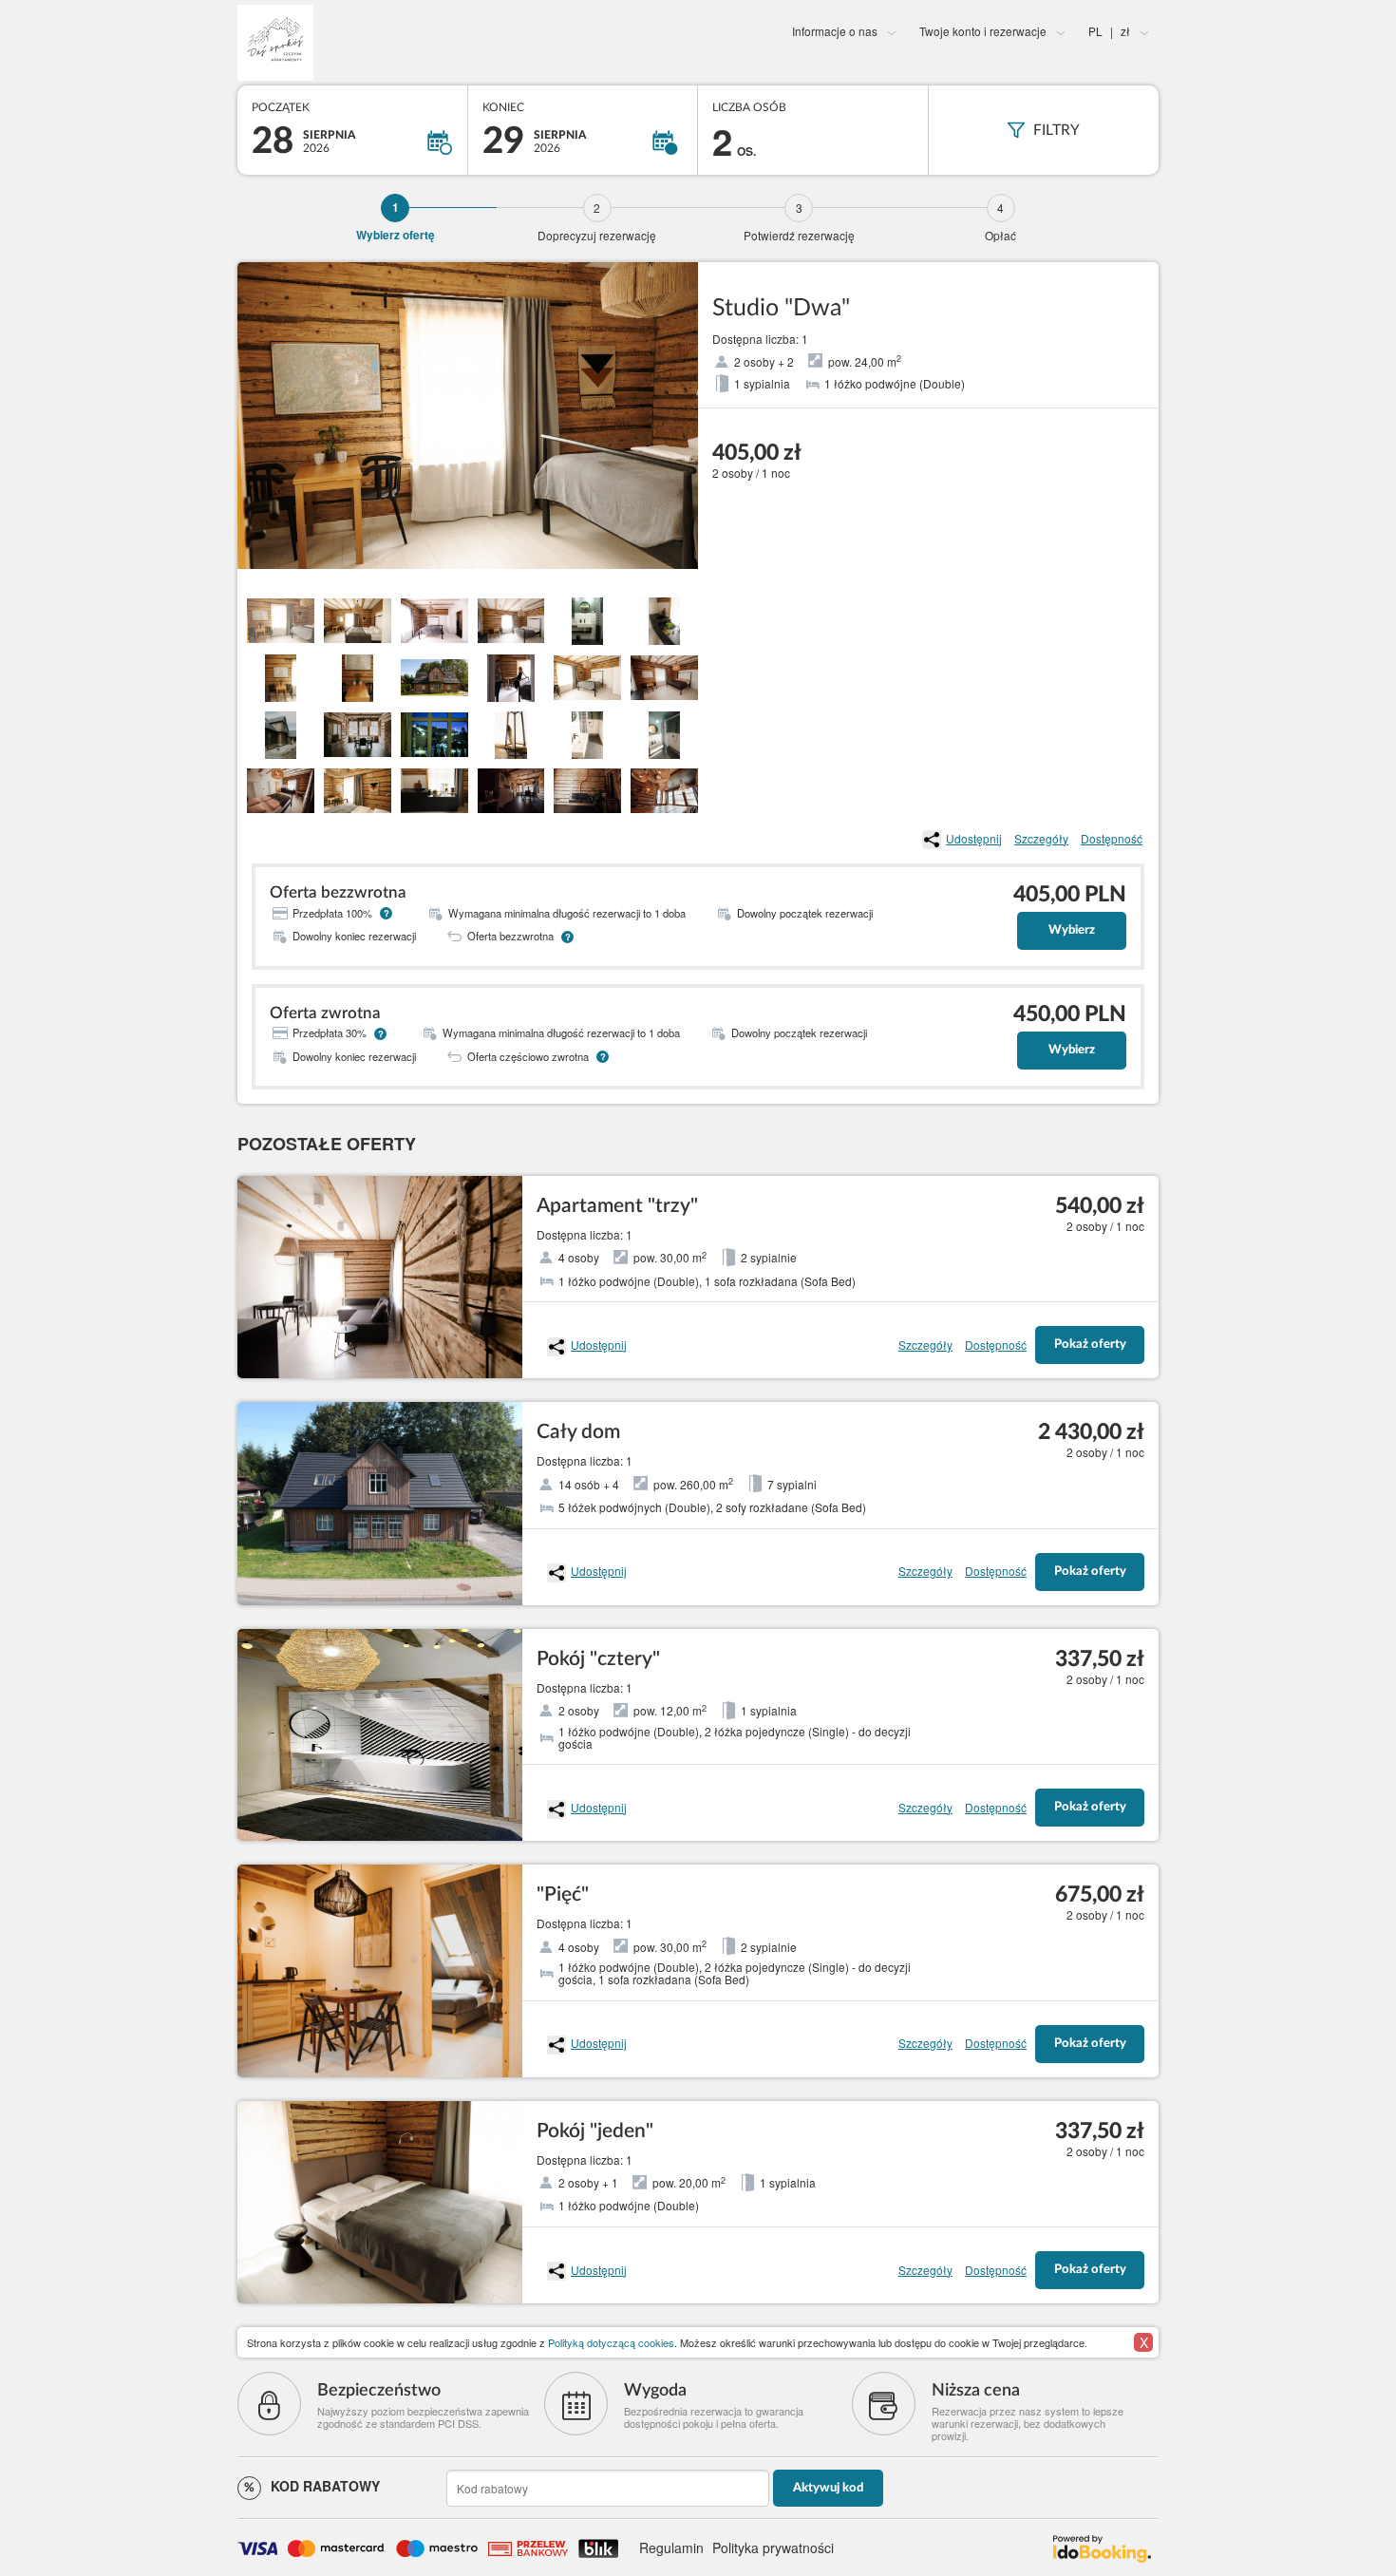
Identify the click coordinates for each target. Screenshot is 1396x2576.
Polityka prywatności (773, 2548)
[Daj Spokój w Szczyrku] (391, 43)
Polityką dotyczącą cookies (611, 2342)
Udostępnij (974, 838)
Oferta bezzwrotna (338, 892)
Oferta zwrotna (325, 1013)
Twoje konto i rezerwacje (983, 31)
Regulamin (671, 2548)
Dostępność (1112, 838)
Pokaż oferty (1090, 1345)
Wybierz (1072, 930)
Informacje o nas (835, 31)
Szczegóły (1041, 838)
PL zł (1109, 31)
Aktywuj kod (828, 2488)
